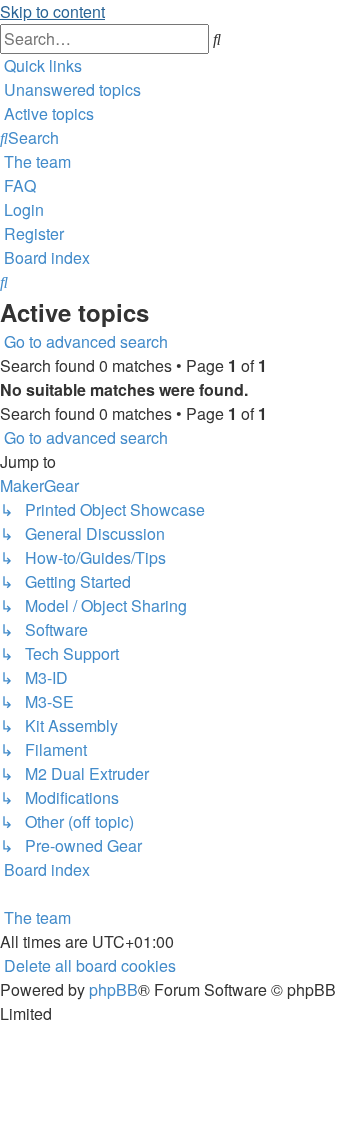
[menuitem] (70, 89)
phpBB (113, 989)
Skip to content (52, 11)
